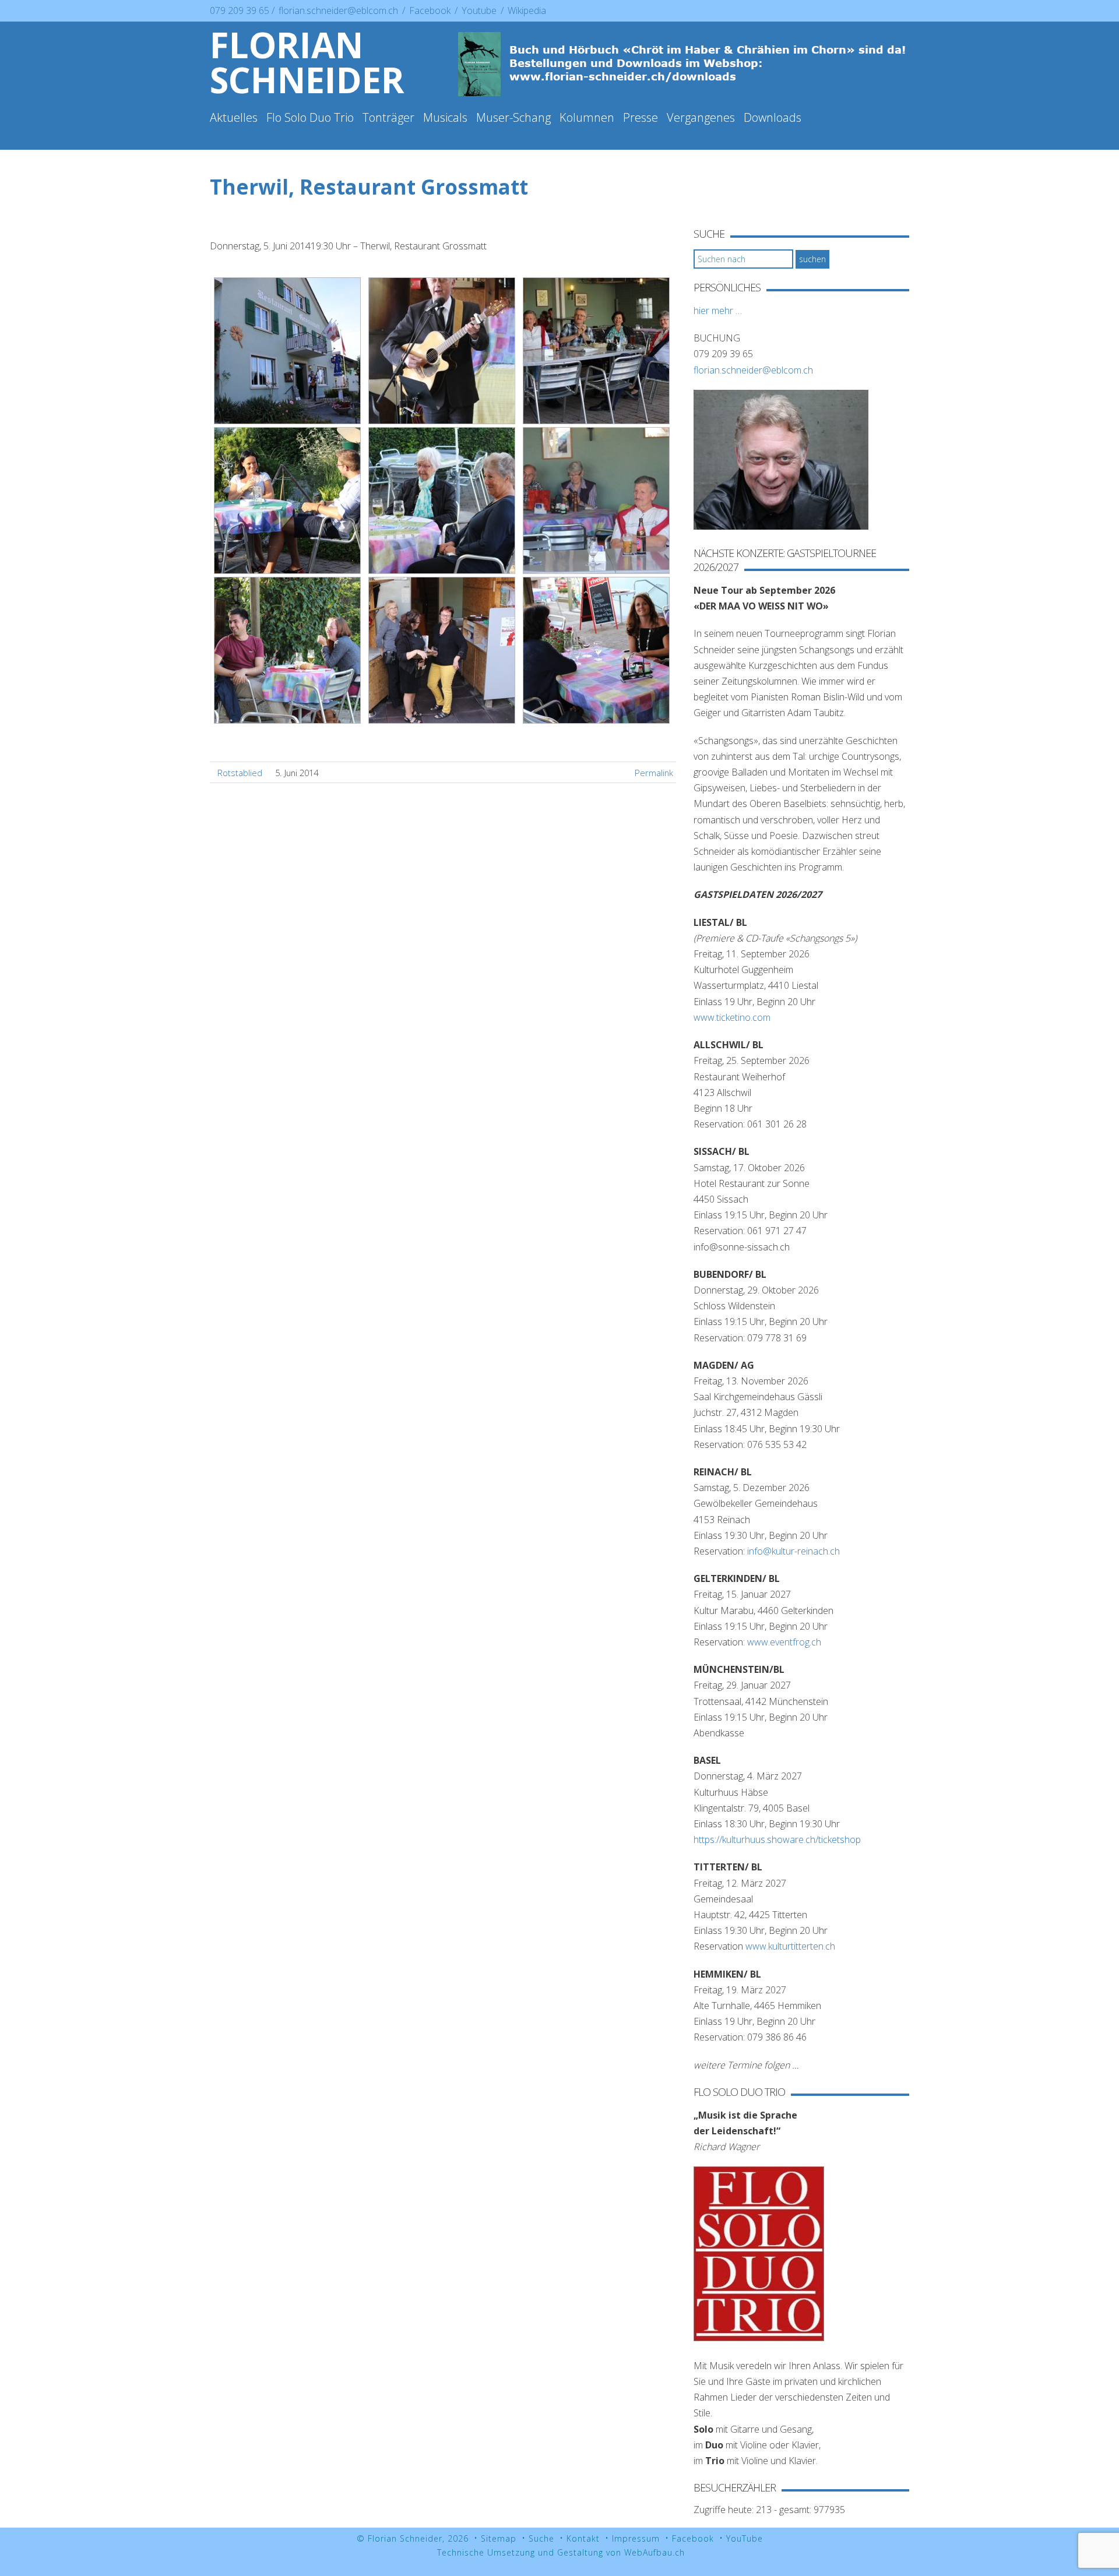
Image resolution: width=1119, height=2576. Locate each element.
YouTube (745, 2538)
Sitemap (499, 2538)
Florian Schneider (307, 62)
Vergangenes (701, 117)
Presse (641, 117)
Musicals (445, 117)
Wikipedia (527, 10)
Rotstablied (240, 773)
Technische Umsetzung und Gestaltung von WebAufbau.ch (561, 2552)
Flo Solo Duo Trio (310, 117)
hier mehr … (718, 311)
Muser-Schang (513, 117)
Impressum (636, 2538)
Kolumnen (587, 117)
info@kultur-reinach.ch (793, 1551)
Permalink (654, 773)
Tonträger (388, 117)
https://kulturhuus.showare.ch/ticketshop (777, 1840)
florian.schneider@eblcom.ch (338, 10)
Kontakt (583, 2538)
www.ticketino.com (732, 1017)
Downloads (773, 117)
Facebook (431, 10)
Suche (541, 2538)
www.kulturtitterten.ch (790, 1946)
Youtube (480, 10)
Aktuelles (234, 117)
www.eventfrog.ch (784, 1642)
